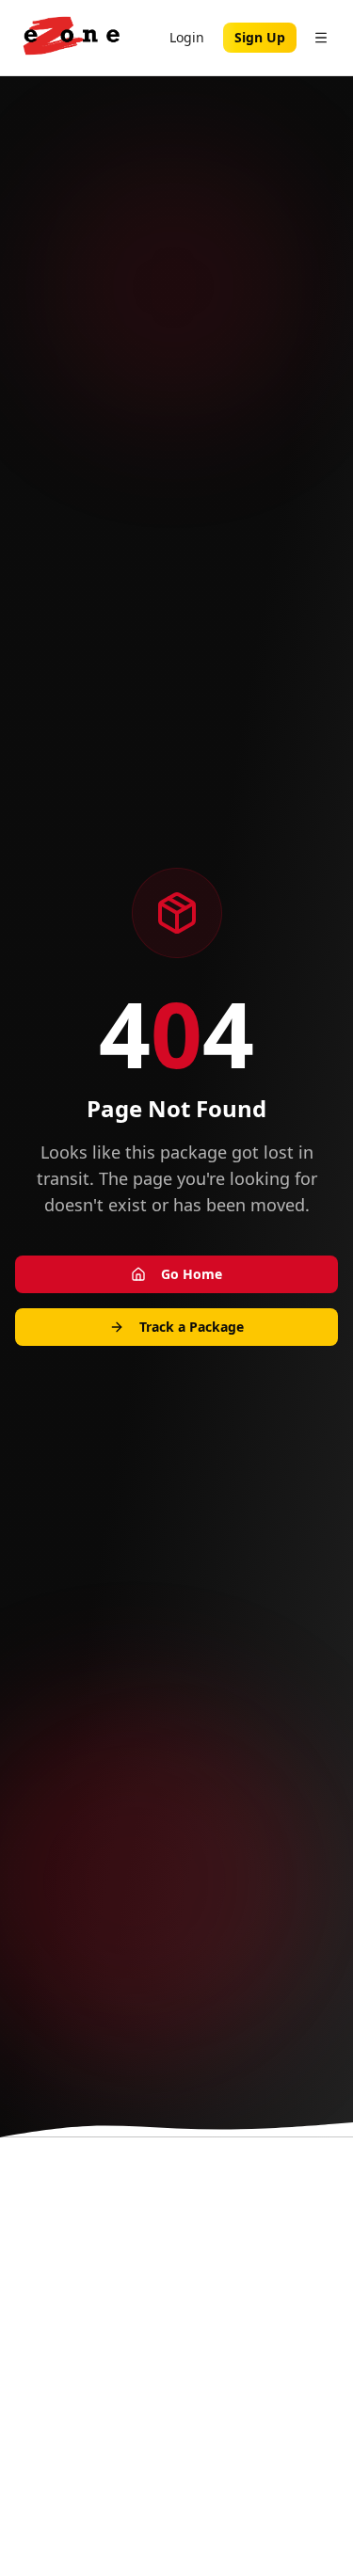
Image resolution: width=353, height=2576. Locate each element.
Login (187, 37)
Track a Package (192, 1327)
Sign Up (260, 37)
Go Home (192, 1274)
